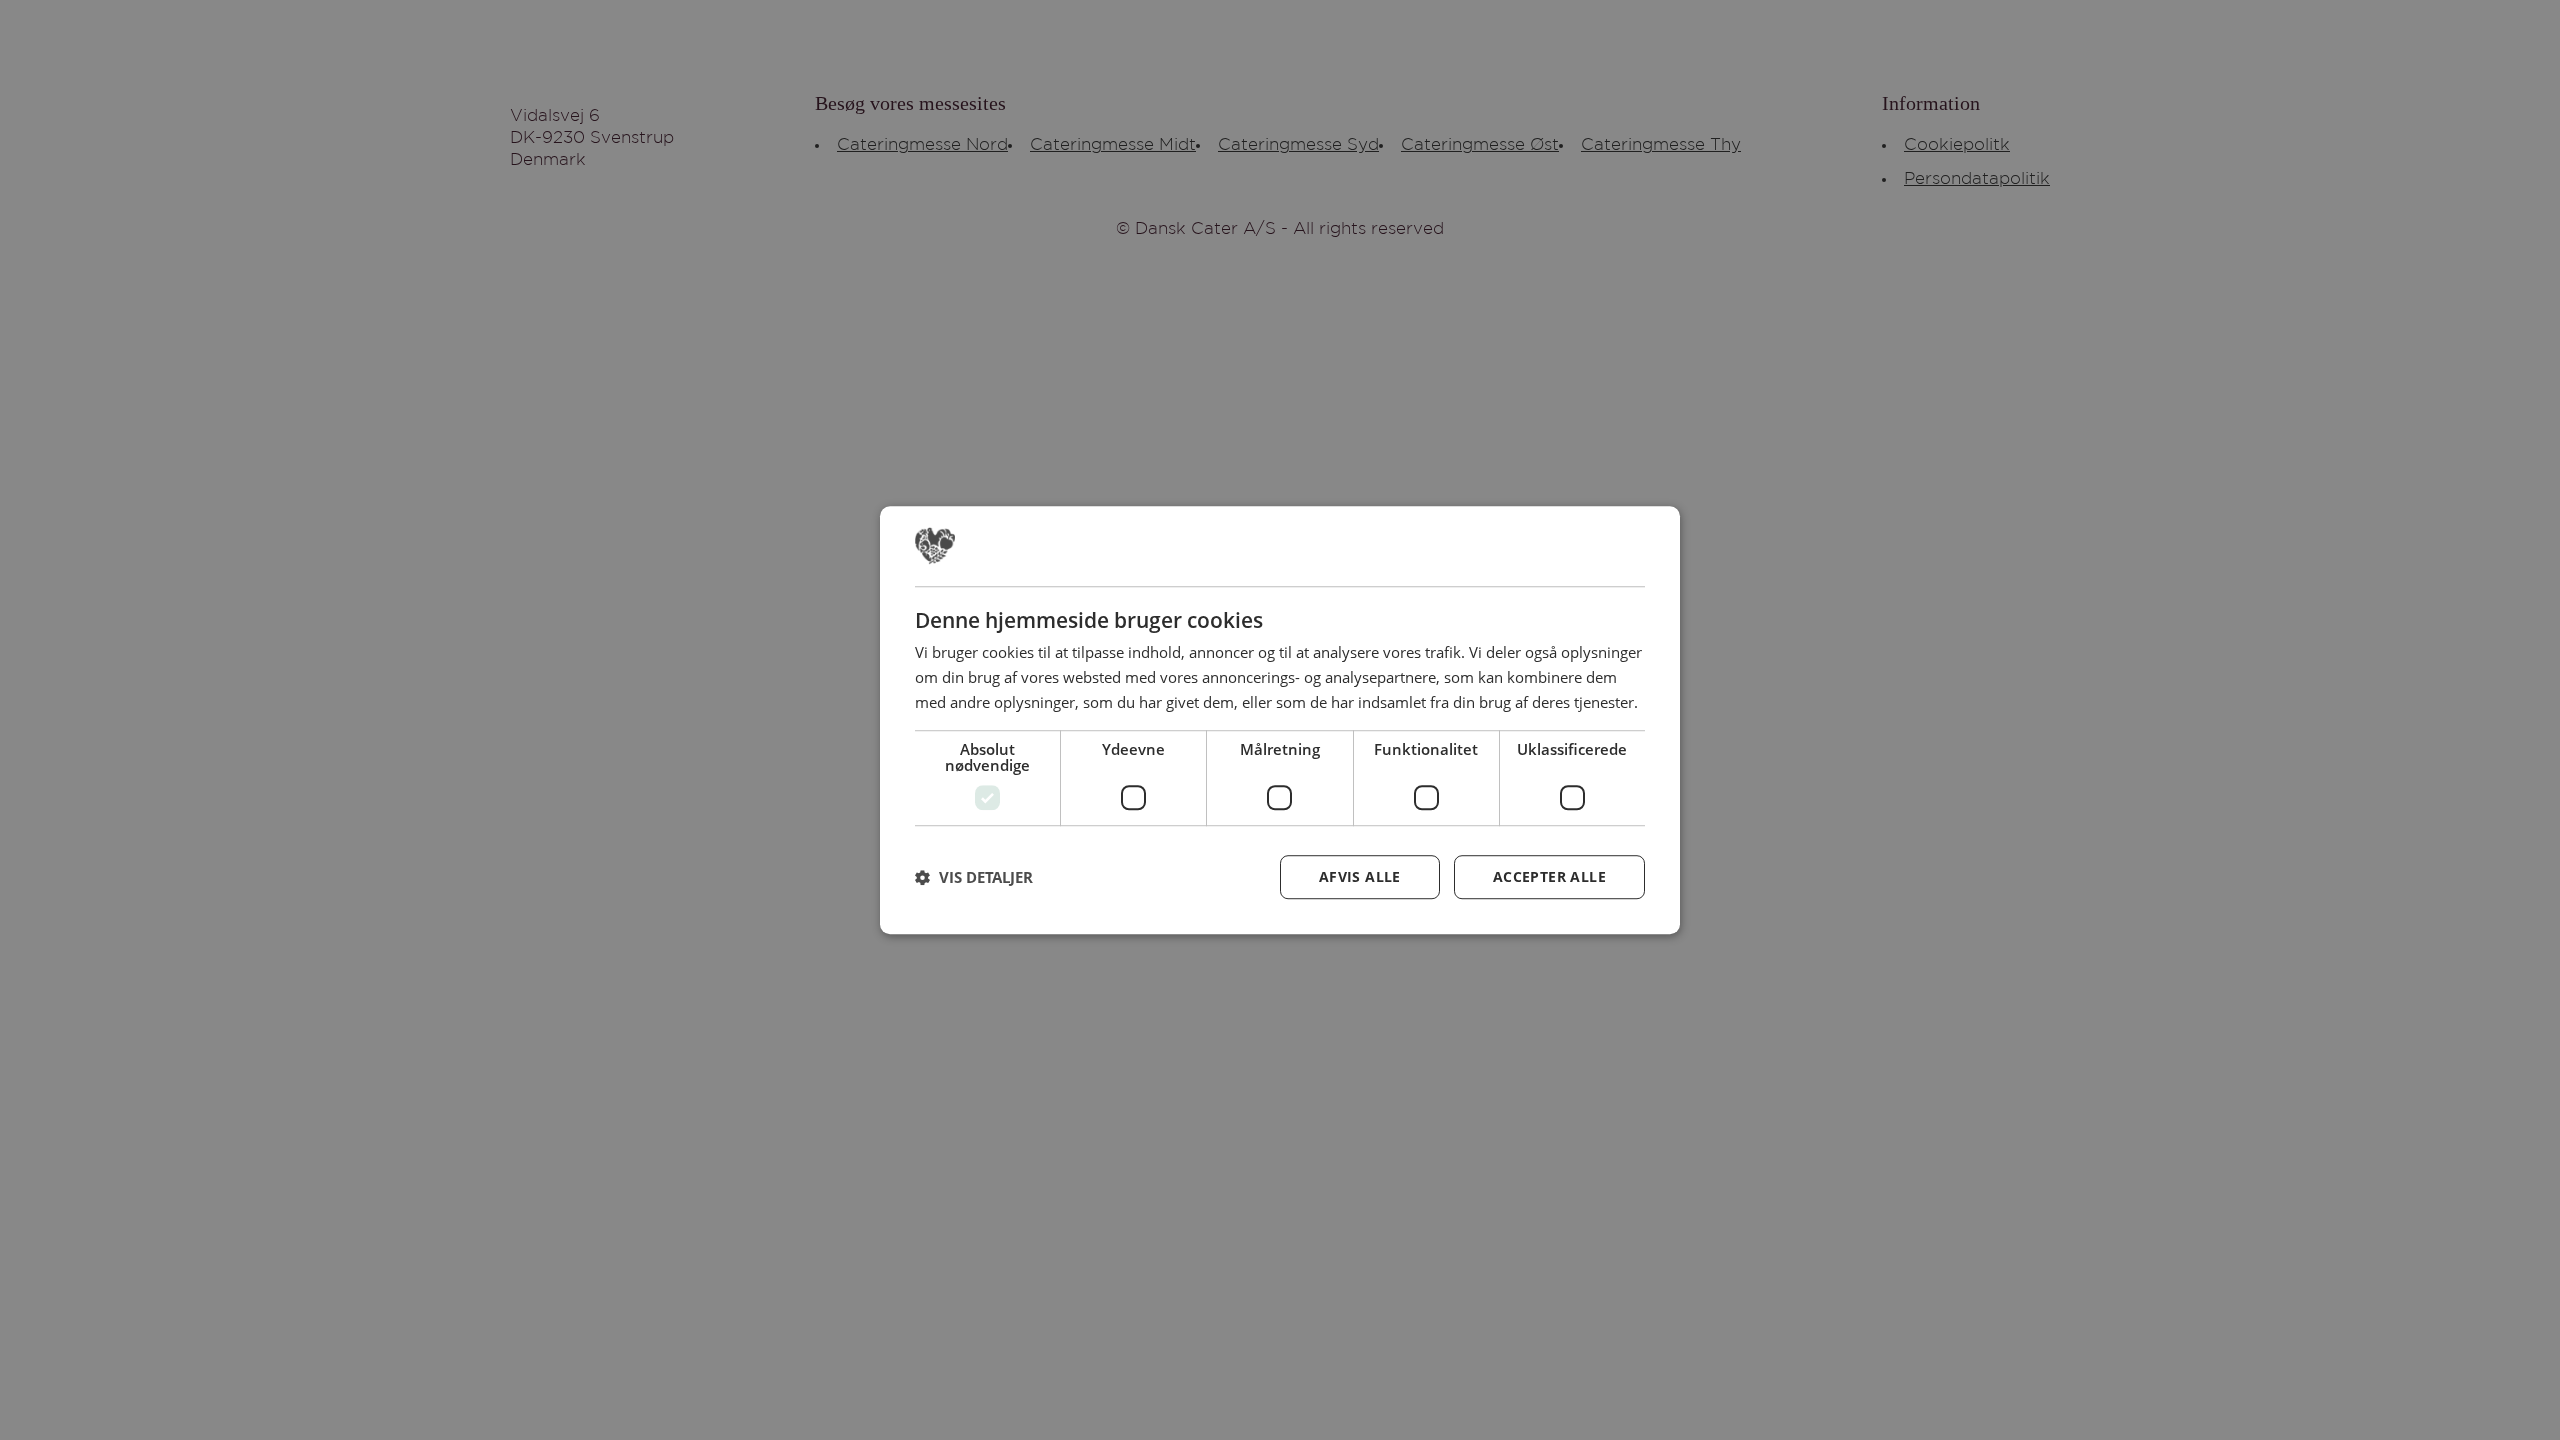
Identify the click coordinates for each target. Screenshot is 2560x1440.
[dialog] (1280, 720)
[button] (974, 877)
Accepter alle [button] (1549, 876)
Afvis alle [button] (1360, 876)
